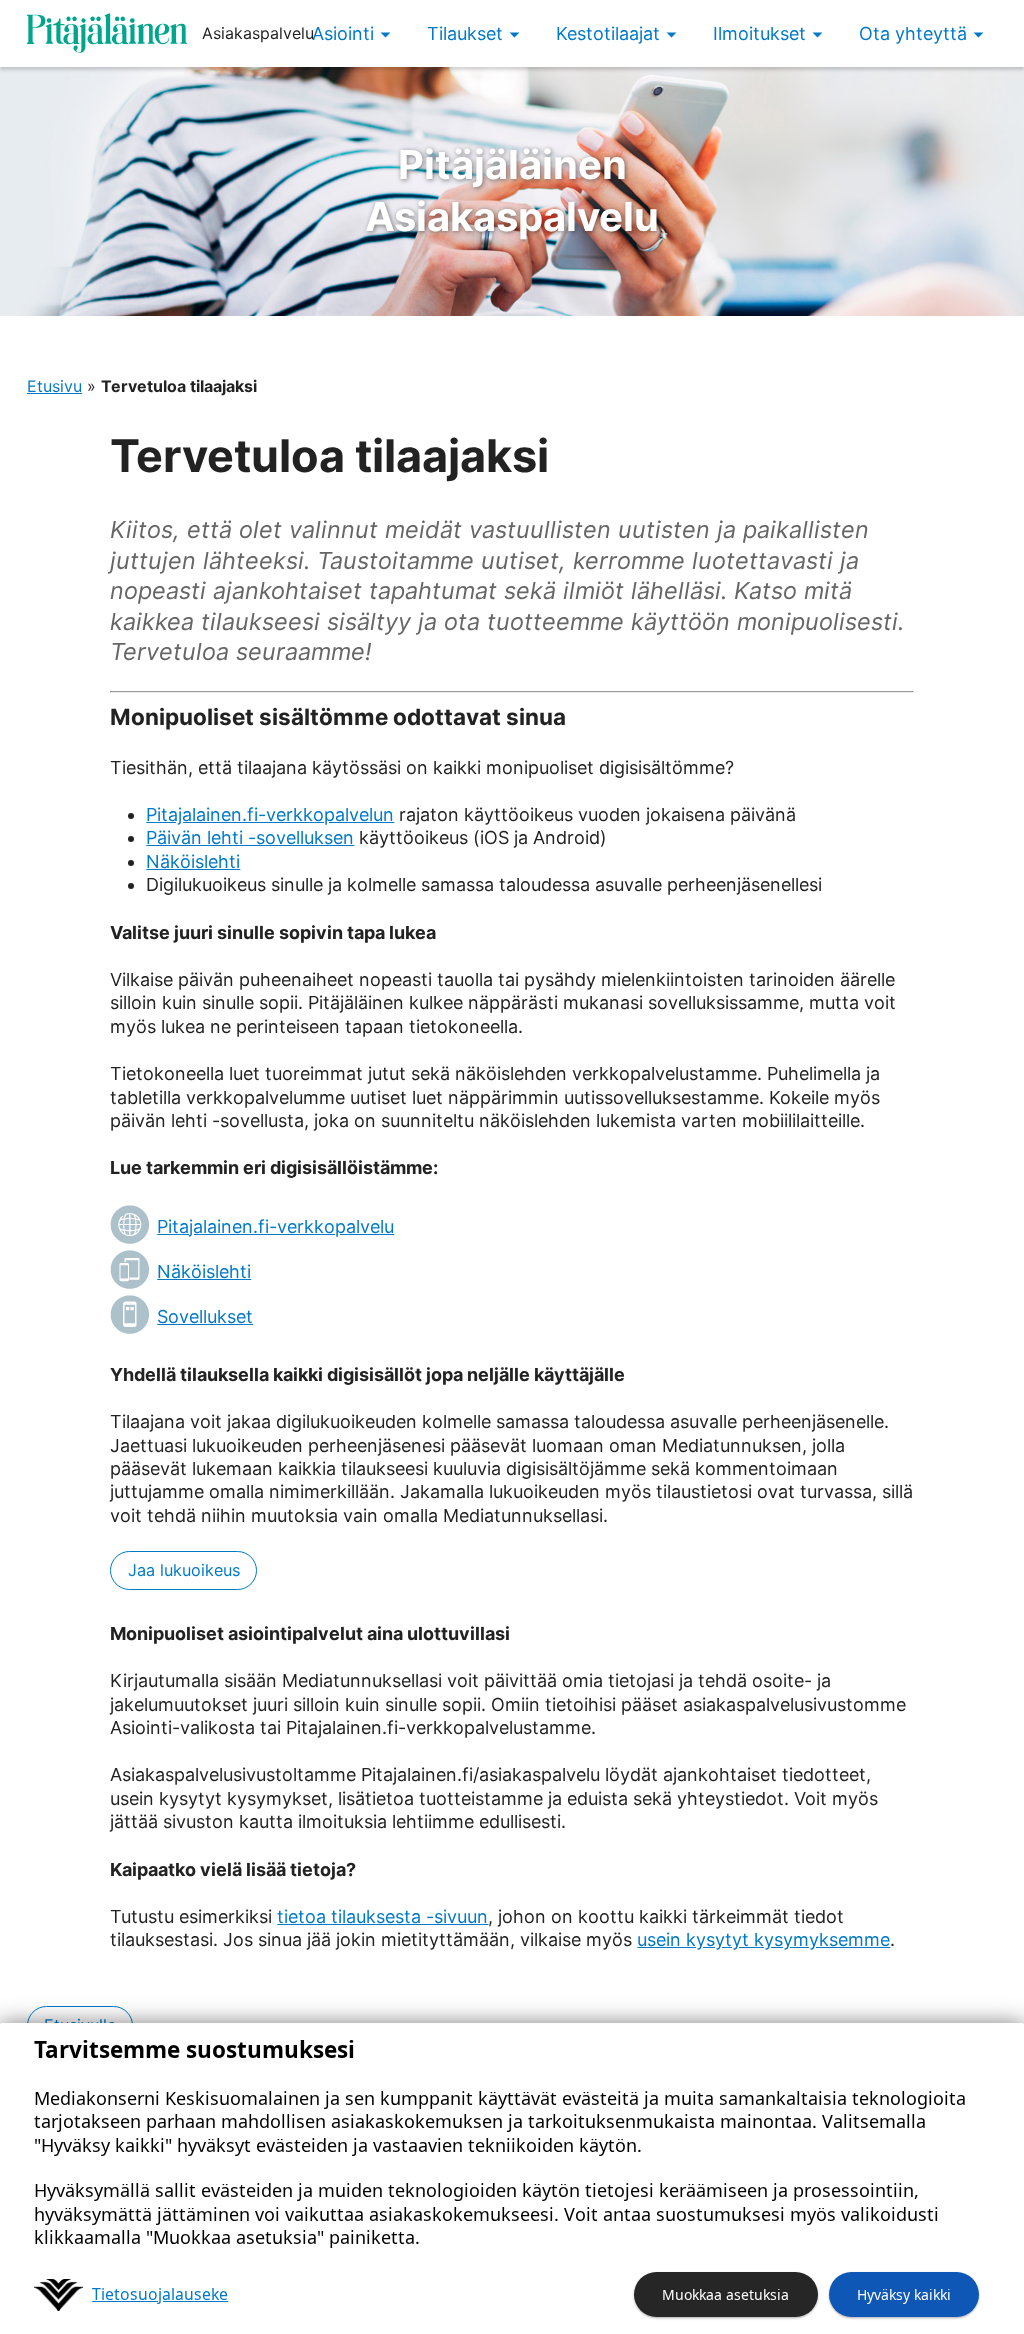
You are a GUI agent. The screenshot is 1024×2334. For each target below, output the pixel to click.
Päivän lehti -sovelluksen (250, 837)
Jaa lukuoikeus (184, 1570)
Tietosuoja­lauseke (160, 2294)
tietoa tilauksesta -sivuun (382, 1916)
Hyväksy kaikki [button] (904, 2294)
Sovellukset (205, 1316)
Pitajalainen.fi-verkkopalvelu (275, 1226)
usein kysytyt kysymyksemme (763, 1939)
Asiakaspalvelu (512, 190)
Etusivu (54, 386)
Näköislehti (193, 861)
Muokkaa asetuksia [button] (725, 2294)
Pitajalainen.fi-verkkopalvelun (270, 814)
